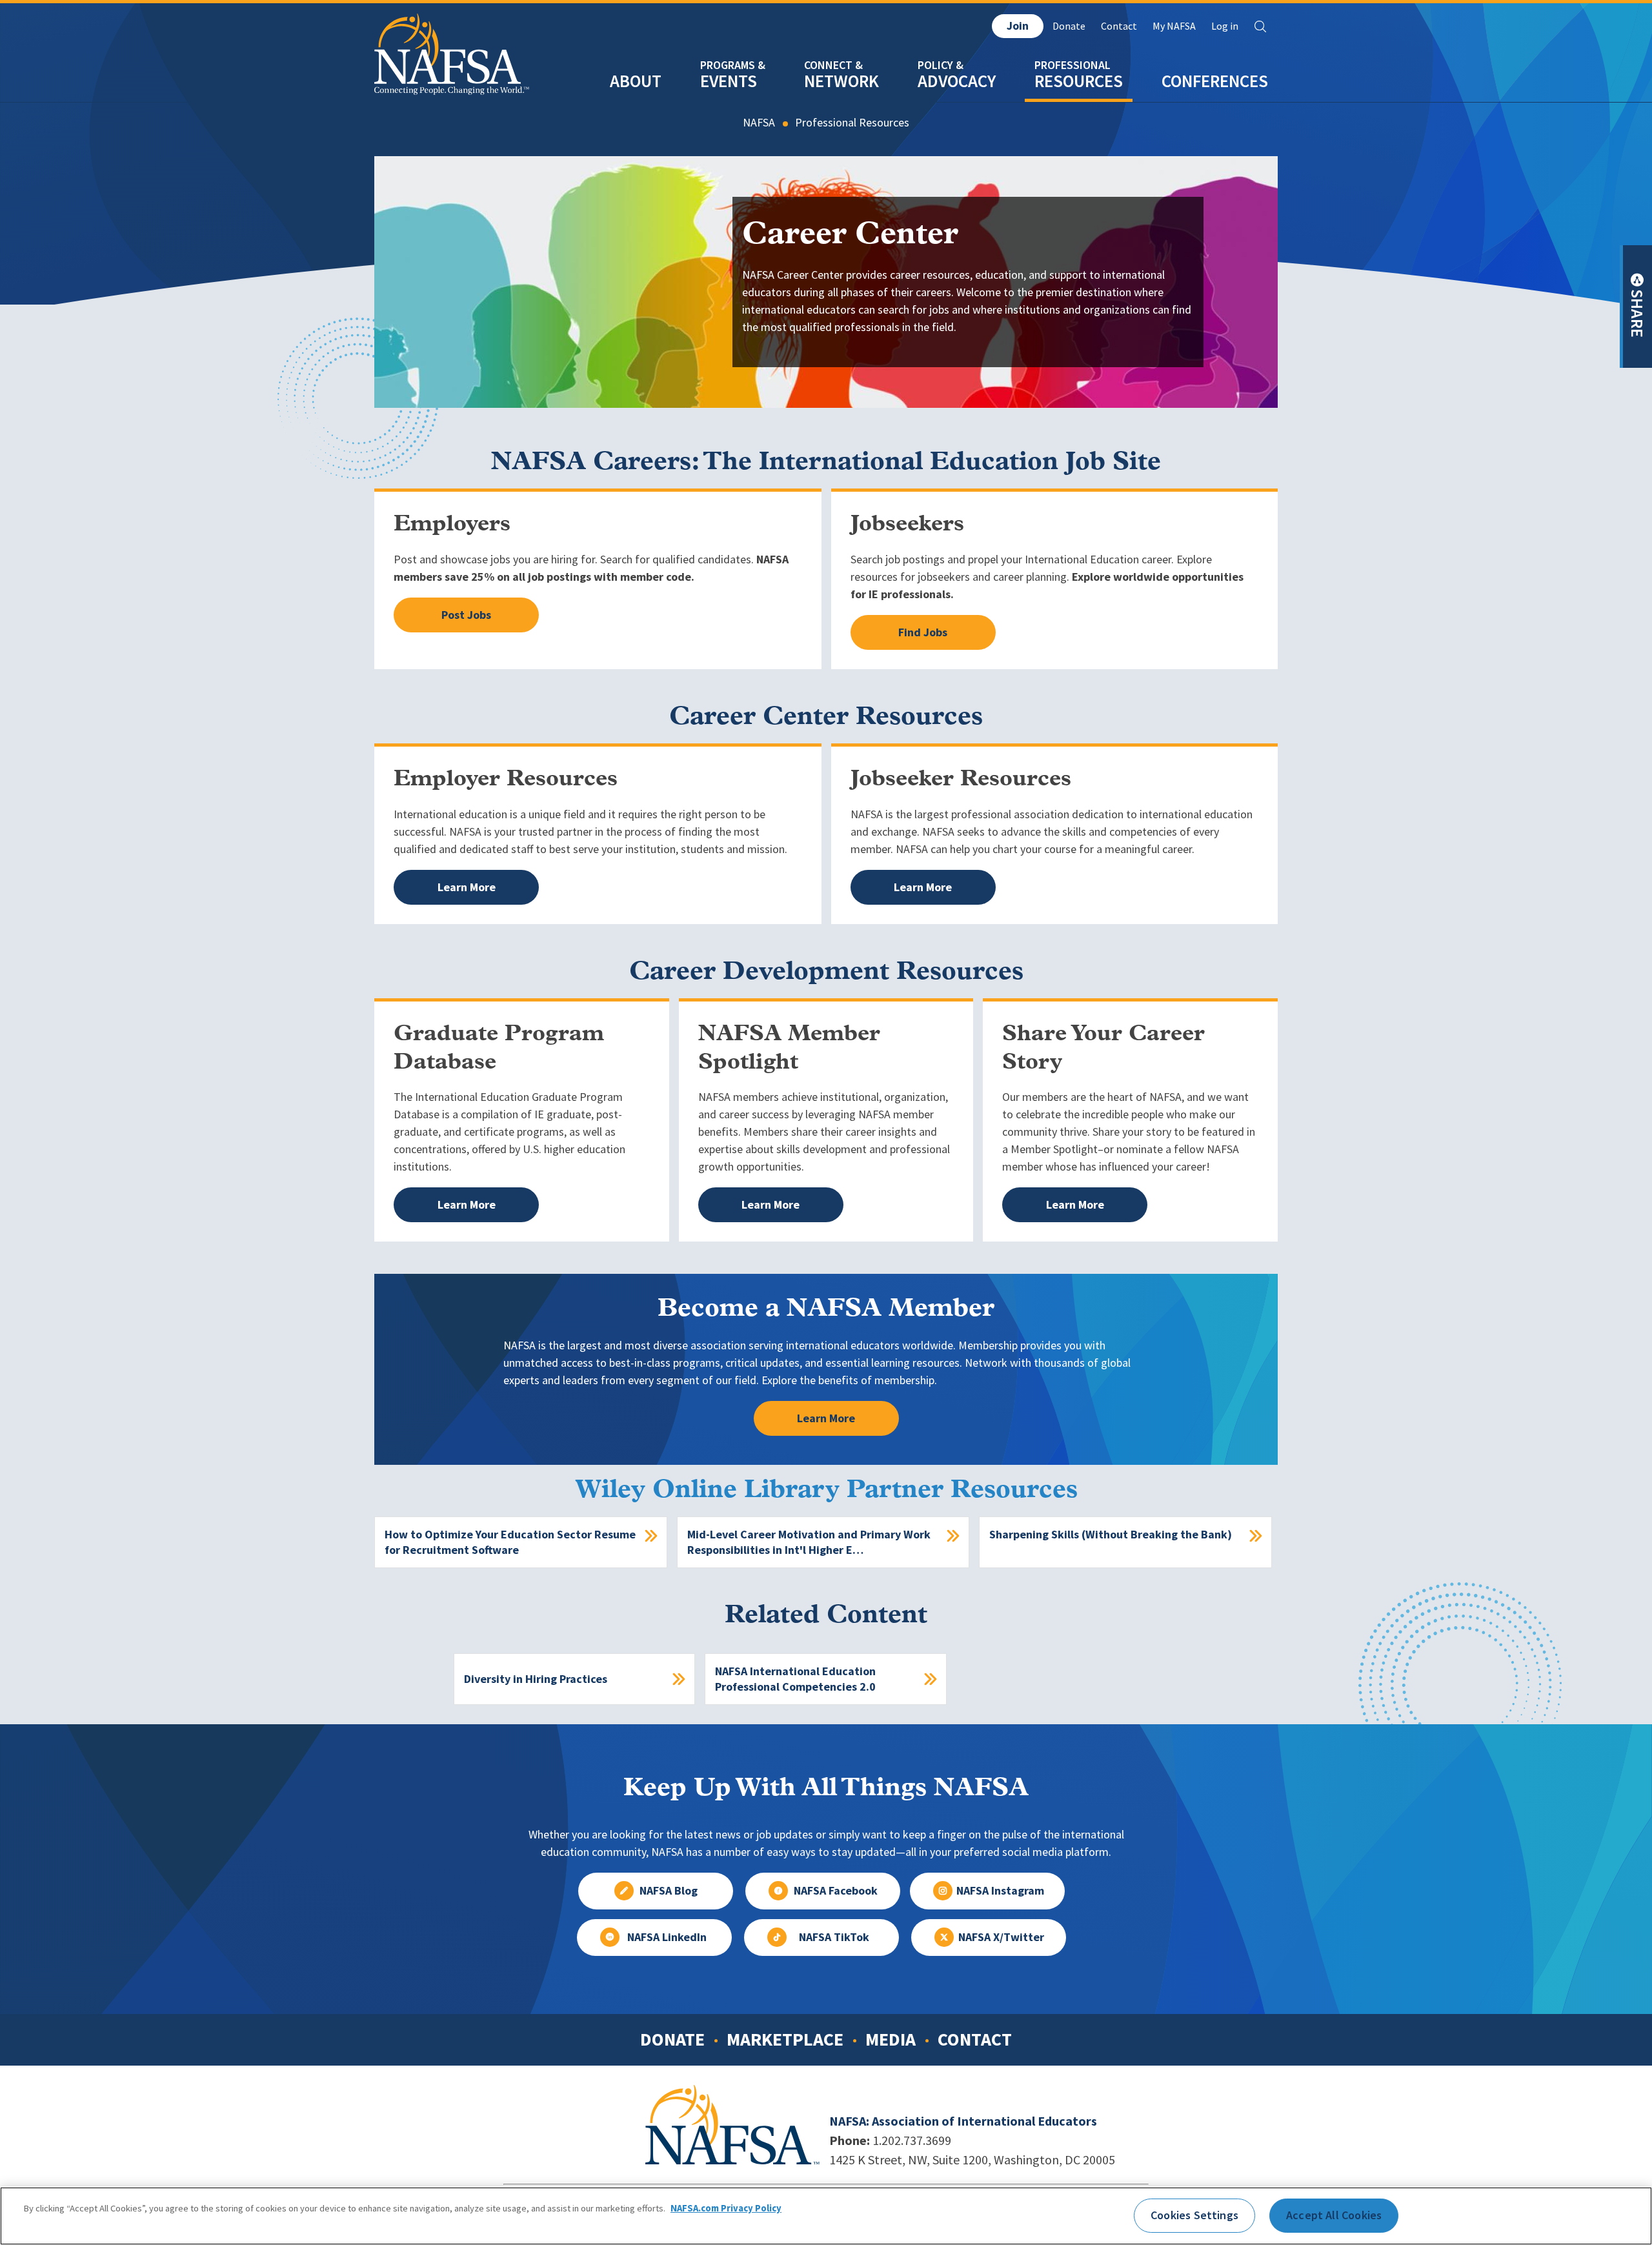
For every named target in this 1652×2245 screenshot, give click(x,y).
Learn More (467, 887)
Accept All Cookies (1334, 2215)
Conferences (1215, 81)
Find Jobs (923, 632)
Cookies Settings (1194, 2215)
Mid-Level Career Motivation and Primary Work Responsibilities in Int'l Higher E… (809, 1542)
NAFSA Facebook (836, 1891)
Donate (1069, 26)
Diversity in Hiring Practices (536, 1679)
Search (1260, 26)
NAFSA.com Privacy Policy (726, 2208)
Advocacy (957, 81)
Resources (1079, 81)
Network (841, 81)
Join (1018, 26)
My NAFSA (1174, 26)
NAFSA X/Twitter (1001, 1937)
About (636, 81)
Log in (1225, 26)
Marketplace (785, 2039)
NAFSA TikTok (834, 1937)
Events (729, 81)
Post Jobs (466, 615)
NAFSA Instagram (1000, 1891)
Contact (1119, 26)
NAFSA (759, 123)
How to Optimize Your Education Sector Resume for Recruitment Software (510, 1542)
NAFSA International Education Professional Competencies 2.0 (795, 1679)
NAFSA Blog (669, 1891)
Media (891, 2039)
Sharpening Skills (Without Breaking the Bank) (1111, 1535)
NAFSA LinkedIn (667, 1937)
